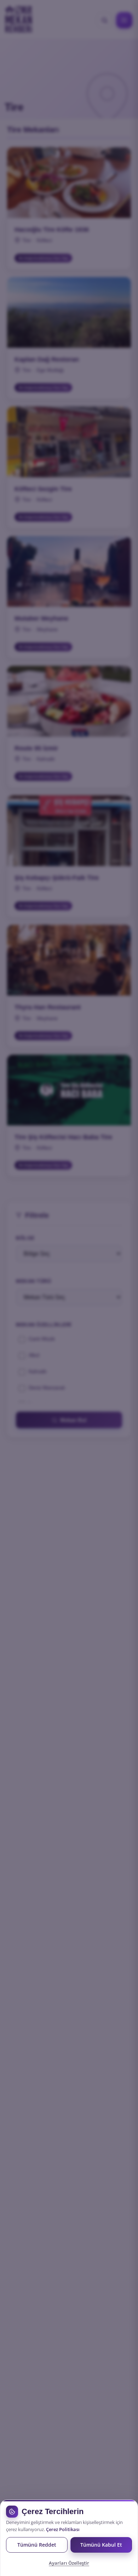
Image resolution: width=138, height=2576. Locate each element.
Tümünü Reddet (37, 2545)
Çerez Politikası (63, 2529)
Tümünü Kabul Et (101, 2545)
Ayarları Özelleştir (69, 2563)
